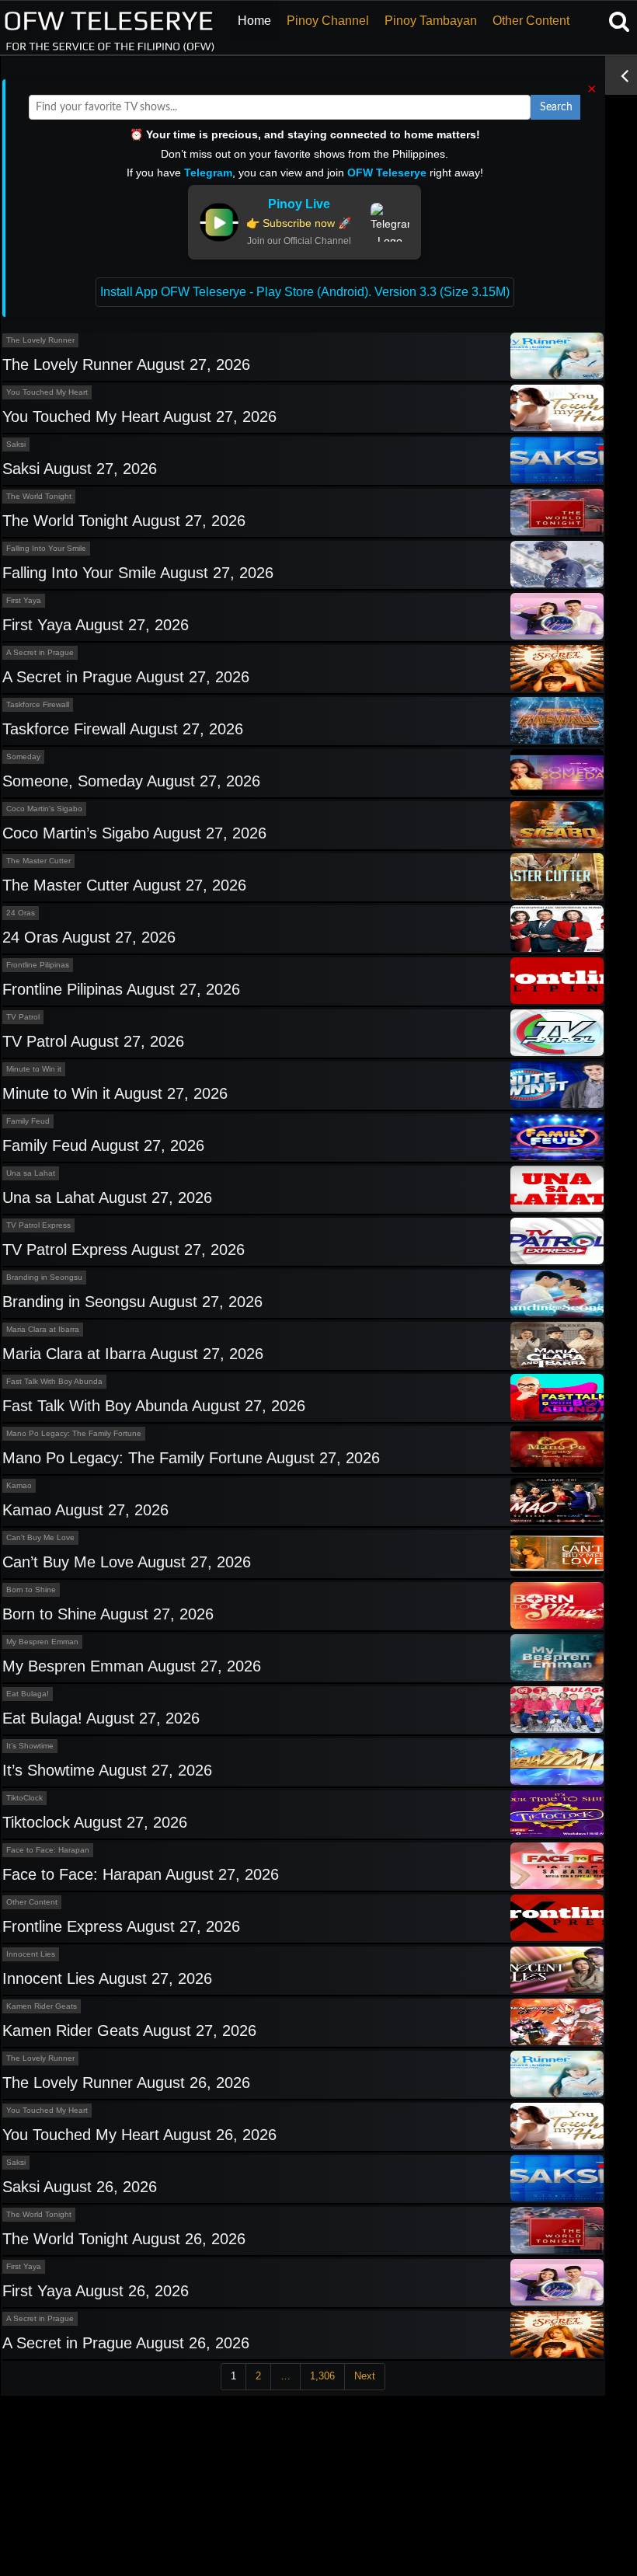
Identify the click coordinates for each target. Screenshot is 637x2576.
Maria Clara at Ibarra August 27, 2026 (133, 1354)
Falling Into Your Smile (46, 548)
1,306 (322, 2376)
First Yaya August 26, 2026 (96, 2291)
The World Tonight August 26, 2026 (124, 2239)
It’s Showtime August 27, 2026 (107, 1770)
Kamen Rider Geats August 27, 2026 (129, 2030)
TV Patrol (23, 1017)
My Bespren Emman (42, 1642)
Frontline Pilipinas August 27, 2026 (121, 989)
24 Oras (21, 913)
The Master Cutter (38, 861)
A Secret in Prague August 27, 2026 (126, 677)
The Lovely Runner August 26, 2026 (126, 2083)
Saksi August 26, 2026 (80, 2187)
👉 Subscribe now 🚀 (299, 223)
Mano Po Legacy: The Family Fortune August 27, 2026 (191, 1458)
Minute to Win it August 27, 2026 (115, 1093)
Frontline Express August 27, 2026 (121, 1926)
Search (556, 107)
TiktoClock (24, 1798)
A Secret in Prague (40, 652)
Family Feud (28, 1121)
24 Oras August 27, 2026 (89, 937)
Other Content (531, 21)
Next (365, 2376)
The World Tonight (39, 496)
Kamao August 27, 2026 (85, 1510)
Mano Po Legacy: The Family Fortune (74, 1433)
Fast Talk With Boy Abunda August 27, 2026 (154, 1406)
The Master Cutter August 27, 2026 (124, 885)
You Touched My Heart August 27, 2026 (139, 417)
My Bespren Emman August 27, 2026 (132, 1666)
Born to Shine (31, 1590)
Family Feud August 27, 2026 (103, 1145)
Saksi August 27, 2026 (80, 469)
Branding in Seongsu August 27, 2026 (132, 1302)
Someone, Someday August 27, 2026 (131, 781)
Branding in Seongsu (44, 1277)
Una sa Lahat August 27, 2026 (107, 1197)
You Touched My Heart (47, 392)
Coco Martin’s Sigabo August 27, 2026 (134, 833)
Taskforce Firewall (38, 704)
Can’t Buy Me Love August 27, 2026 (127, 1562)
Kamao (19, 1485)
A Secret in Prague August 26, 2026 (126, 2343)
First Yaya (24, 600)
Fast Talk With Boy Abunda (54, 1381)
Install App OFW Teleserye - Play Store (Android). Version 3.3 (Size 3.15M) (305, 292)
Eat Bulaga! (28, 1694)
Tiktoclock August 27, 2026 (95, 1822)
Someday (23, 756)
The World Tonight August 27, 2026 (124, 521)
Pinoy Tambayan (431, 21)
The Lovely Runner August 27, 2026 (126, 364)
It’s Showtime (30, 1746)
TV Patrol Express (38, 1225)
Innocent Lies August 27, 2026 (107, 1978)
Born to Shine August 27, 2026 (108, 1614)
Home (254, 21)
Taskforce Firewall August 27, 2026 (123, 729)
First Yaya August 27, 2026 (96, 625)
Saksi (16, 444)
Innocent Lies (31, 1954)
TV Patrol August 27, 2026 (93, 1041)
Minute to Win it (34, 1069)
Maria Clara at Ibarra (43, 1329)
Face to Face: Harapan (48, 1850)
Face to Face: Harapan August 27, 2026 (141, 1874)
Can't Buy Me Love (40, 1537)
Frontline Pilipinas (38, 965)
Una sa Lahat (31, 1173)
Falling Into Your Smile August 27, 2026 (138, 573)
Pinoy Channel (328, 21)
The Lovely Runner (40, 340)
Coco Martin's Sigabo (44, 809)
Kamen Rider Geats (42, 2006)
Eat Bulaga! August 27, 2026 (101, 1718)
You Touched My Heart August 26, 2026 (139, 2135)
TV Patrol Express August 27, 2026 (124, 1250)
